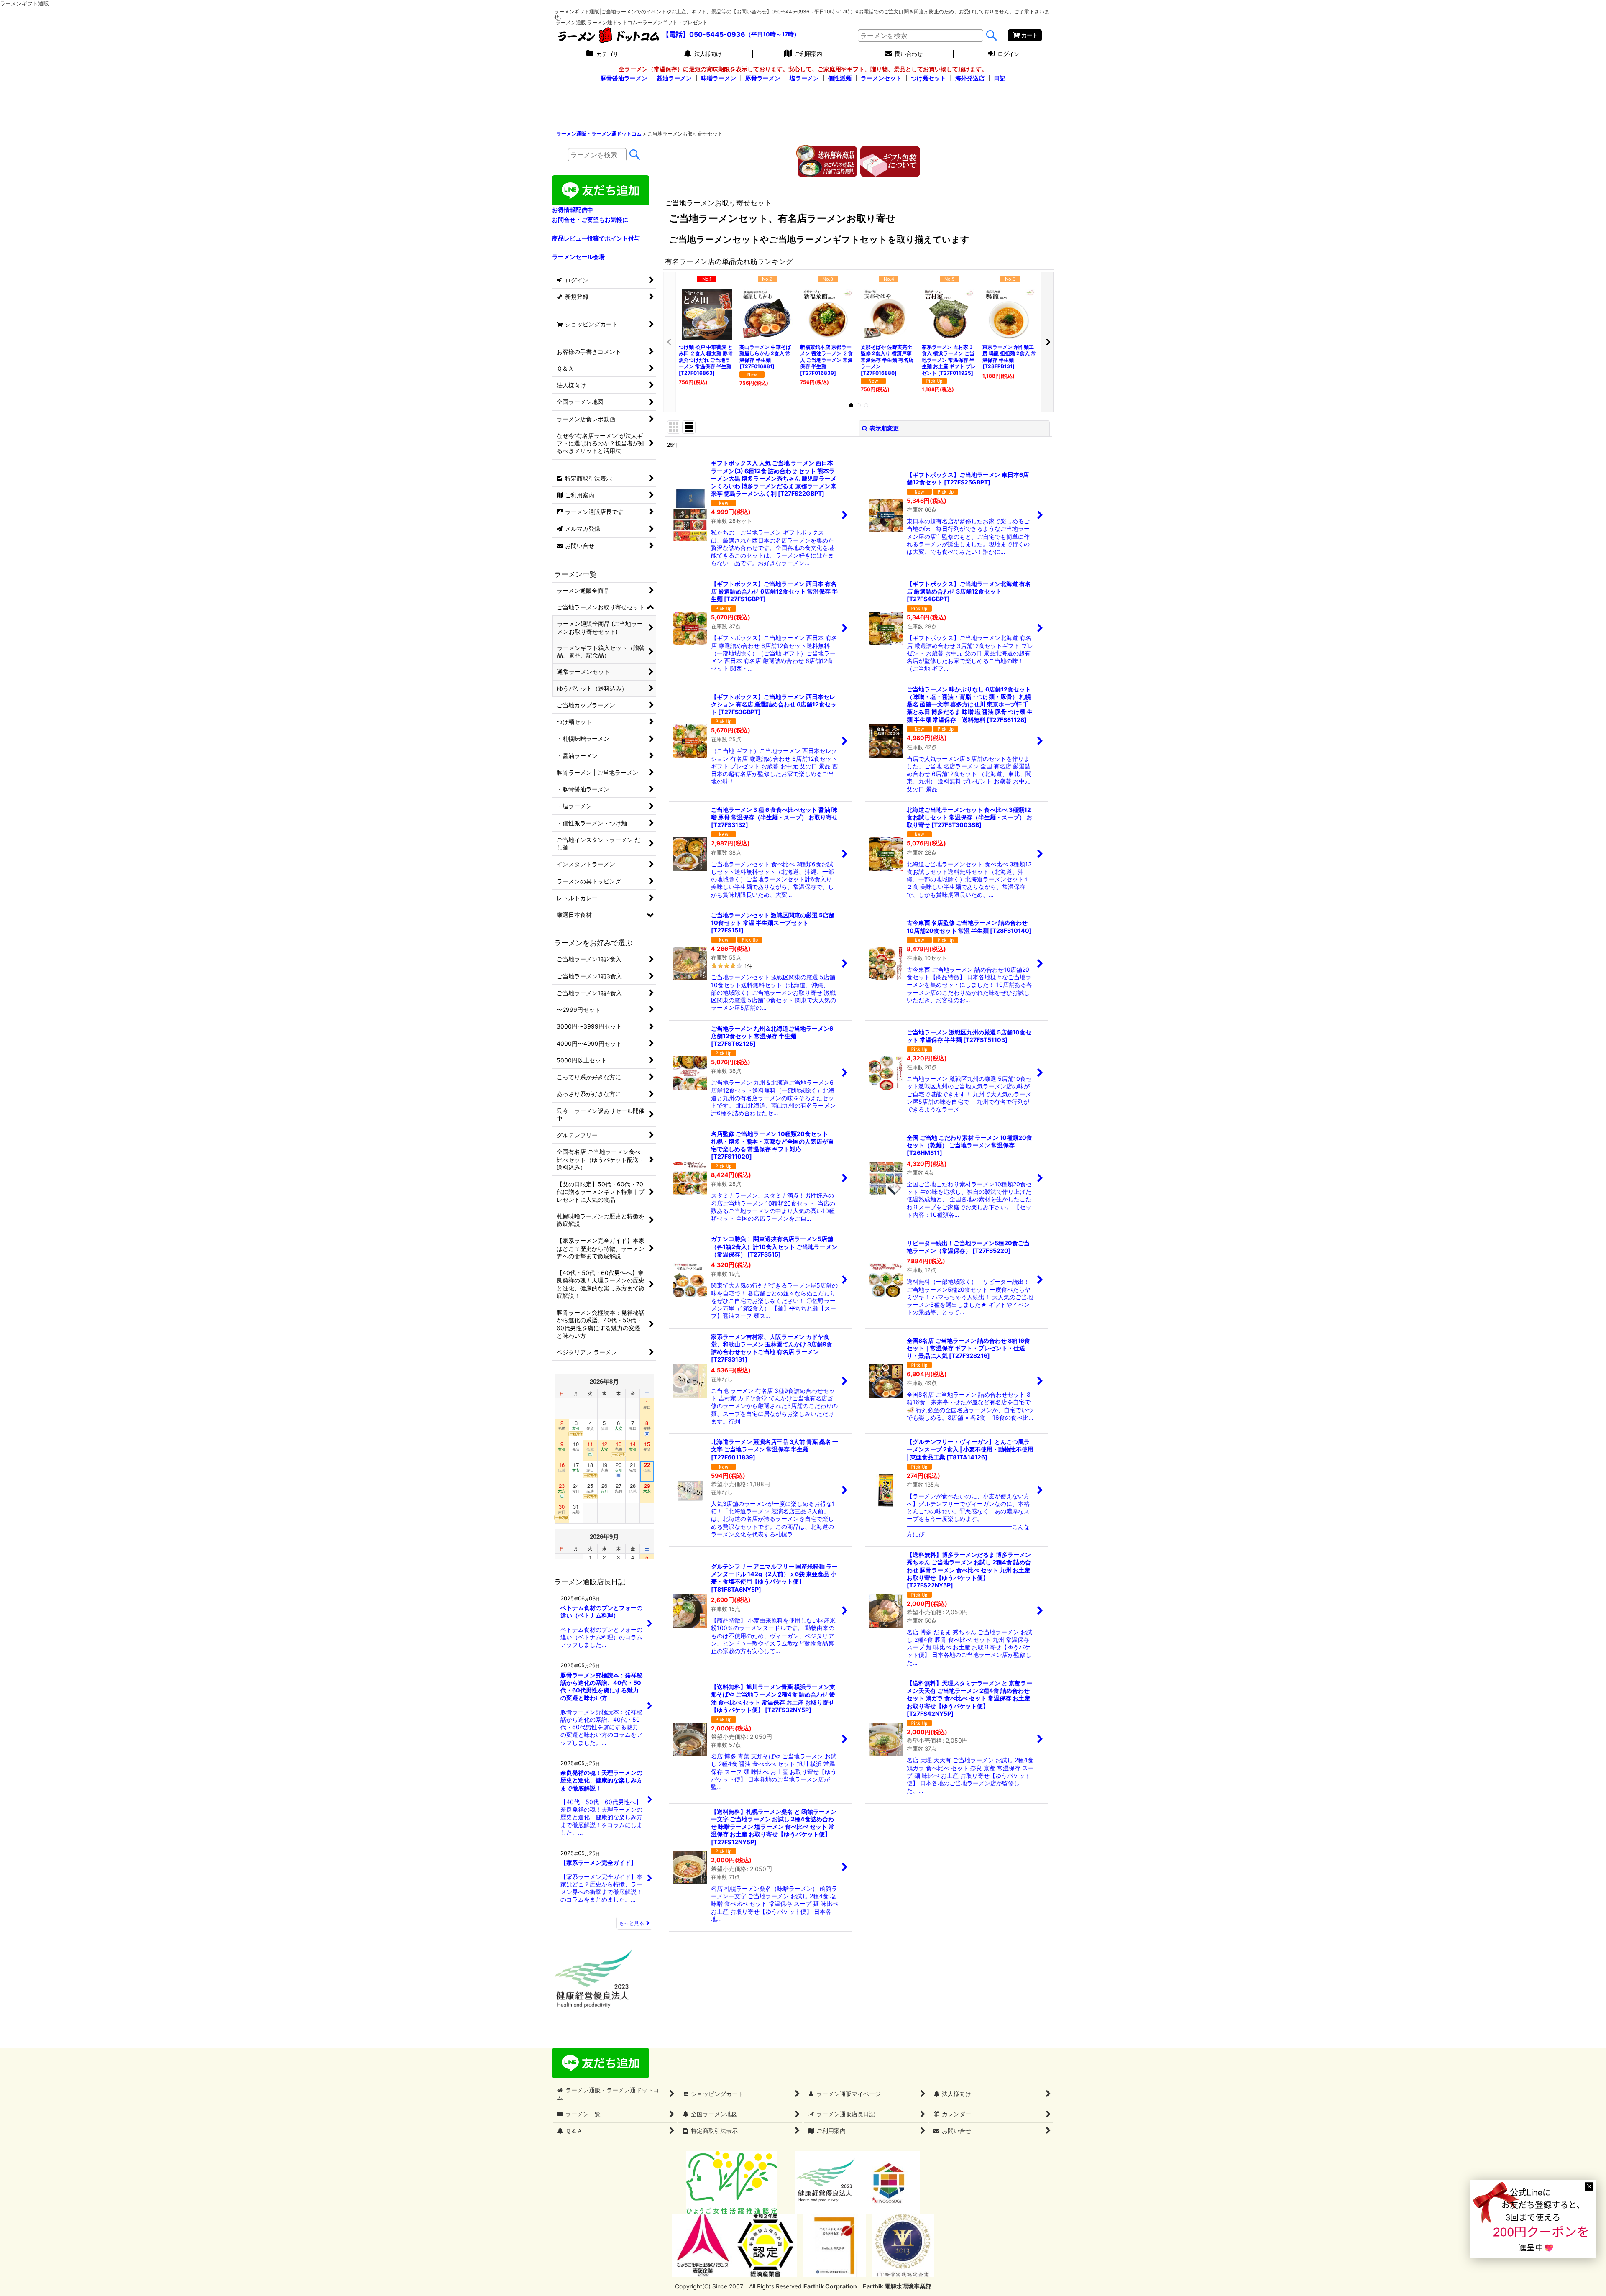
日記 (1000, 78)
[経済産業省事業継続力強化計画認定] (766, 2245)
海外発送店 (970, 78)
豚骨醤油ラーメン (624, 78)
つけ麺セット (928, 78)
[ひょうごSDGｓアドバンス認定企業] (889, 2182)
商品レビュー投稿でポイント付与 (596, 238)
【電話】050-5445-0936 (704, 34)
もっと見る (632, 1923)
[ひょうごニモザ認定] (732, 2182)
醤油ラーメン (674, 78)
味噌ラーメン (719, 78)
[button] (670, 342)
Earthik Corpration (830, 2286)
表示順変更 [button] (884, 428)
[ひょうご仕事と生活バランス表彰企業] (703, 2245)
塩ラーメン (804, 78)
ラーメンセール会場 (578, 257)
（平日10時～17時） (772, 35)
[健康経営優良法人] (823, 2182)
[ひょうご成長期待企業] (834, 2245)
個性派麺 (840, 78)
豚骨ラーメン (763, 78)
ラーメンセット (881, 78)
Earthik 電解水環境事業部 (897, 2286)
